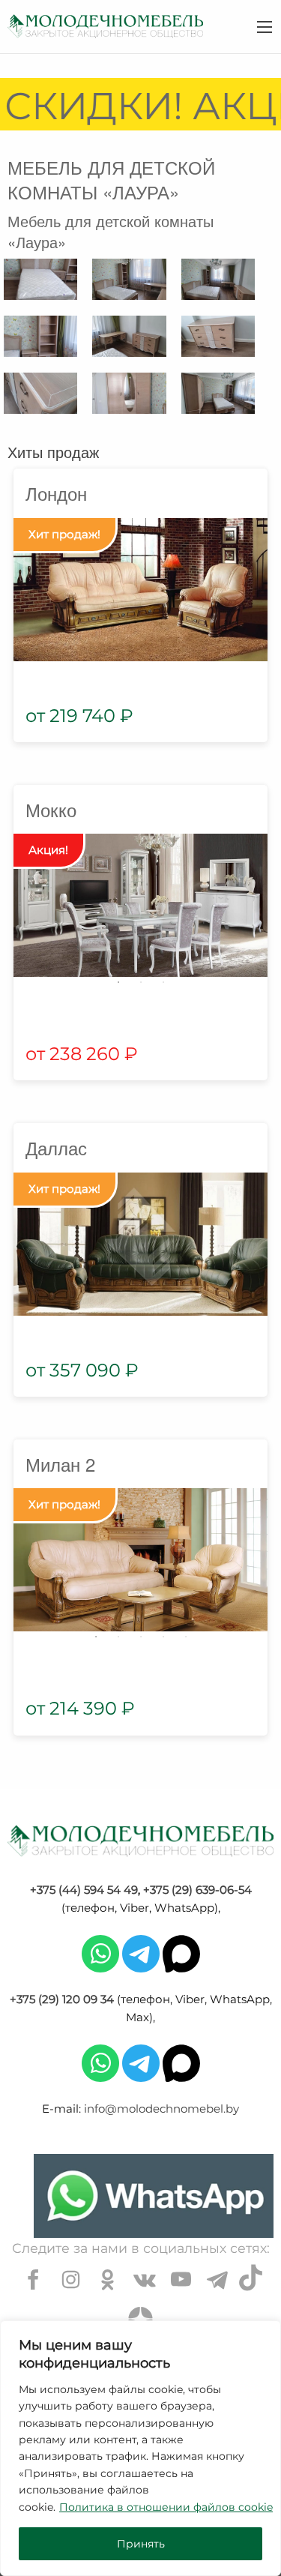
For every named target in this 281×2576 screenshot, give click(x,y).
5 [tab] (186, 1637)
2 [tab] (141, 982)
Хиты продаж (53, 452)
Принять (141, 2544)
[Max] (181, 1953)
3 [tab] (163, 982)
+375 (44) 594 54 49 (84, 1890)
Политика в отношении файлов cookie (166, 2507)
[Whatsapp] (100, 1953)
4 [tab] (163, 1637)
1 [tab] (118, 982)
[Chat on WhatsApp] (154, 2196)
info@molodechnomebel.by (161, 2109)
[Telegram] (141, 1953)
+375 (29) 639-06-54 (197, 1890)
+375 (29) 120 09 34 (62, 1999)
